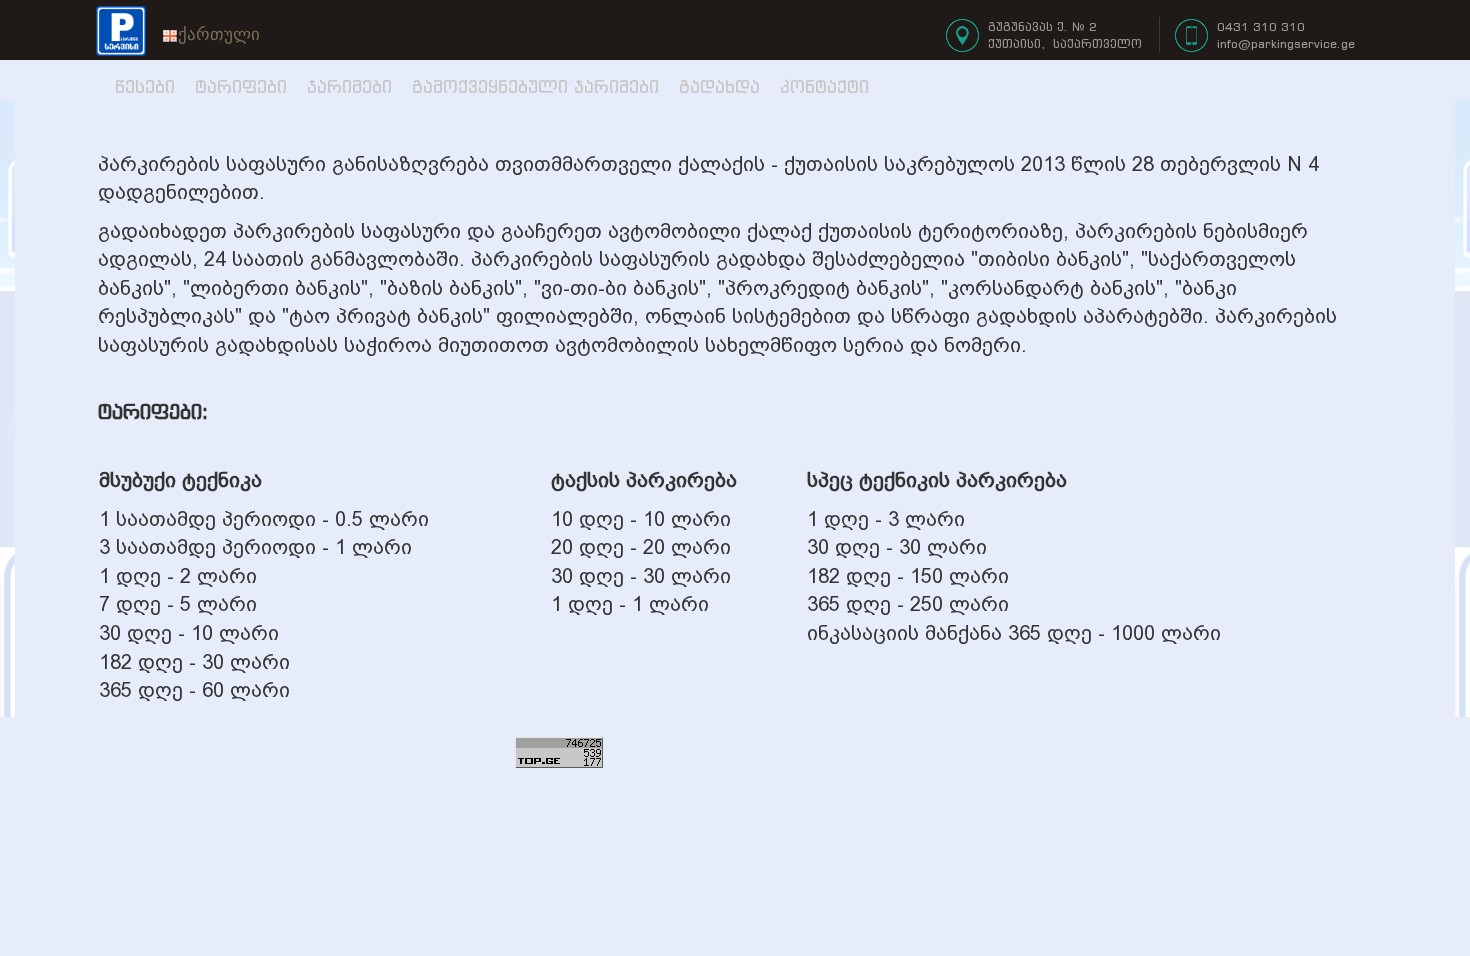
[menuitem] (211, 35)
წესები (145, 87)
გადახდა (719, 87)
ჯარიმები (349, 87)
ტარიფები (241, 87)
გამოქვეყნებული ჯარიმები (535, 87)
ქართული (219, 34)
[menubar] (211, 35)
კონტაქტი (824, 87)
